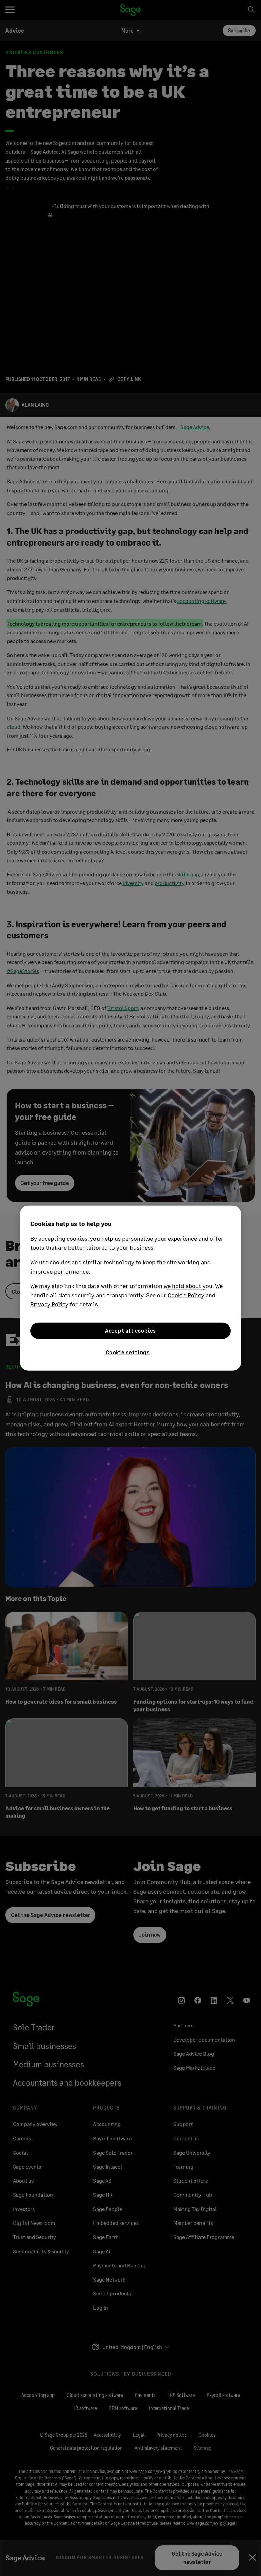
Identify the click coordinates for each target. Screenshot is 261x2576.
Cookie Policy (186, 1295)
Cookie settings (128, 1352)
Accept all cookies (130, 1330)
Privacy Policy (49, 1304)
